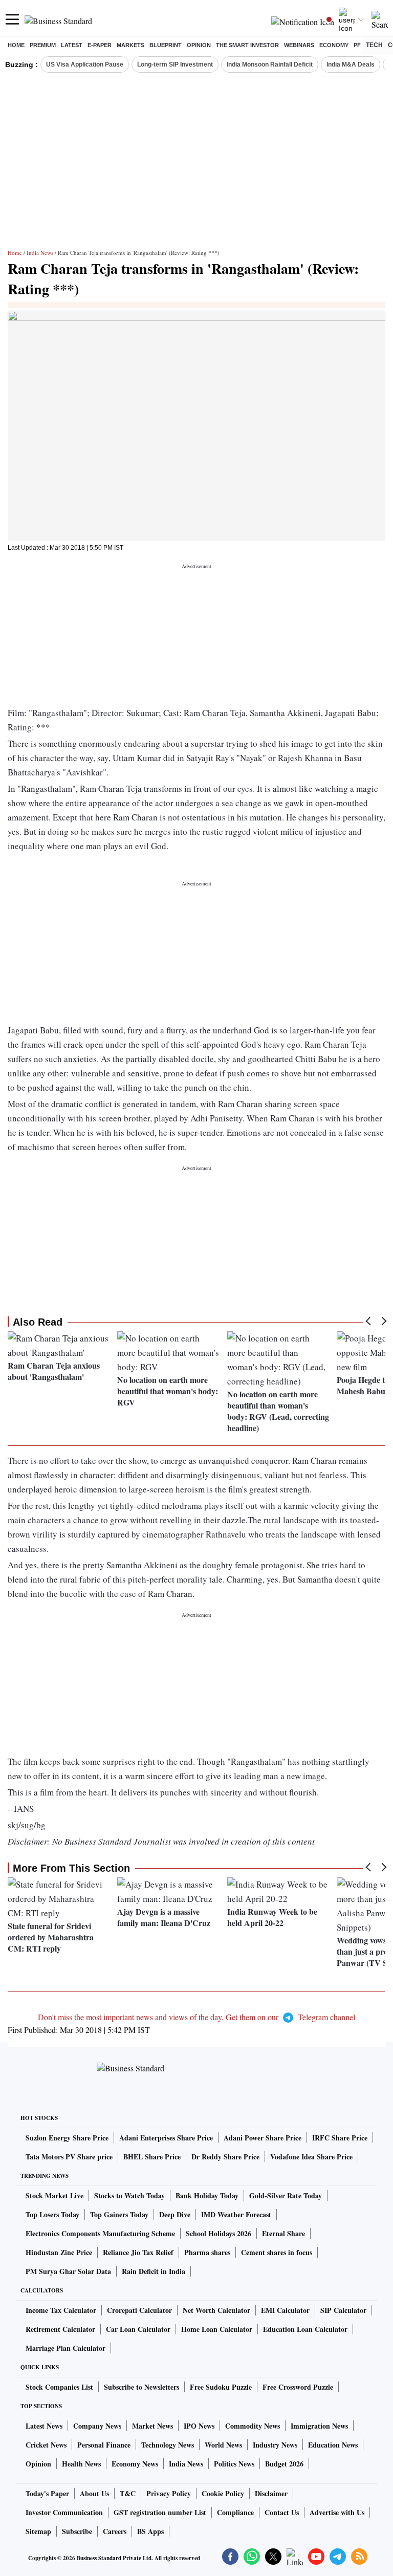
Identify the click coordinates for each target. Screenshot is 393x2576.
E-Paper (100, 45)
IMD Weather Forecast (236, 2214)
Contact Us (282, 2512)
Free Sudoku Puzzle (221, 2387)
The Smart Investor (247, 45)
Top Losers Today (52, 2214)
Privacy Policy (169, 2493)
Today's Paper (47, 2493)
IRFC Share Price (340, 2138)
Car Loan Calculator (138, 2329)
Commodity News (253, 2426)
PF (357, 45)
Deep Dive (175, 2214)
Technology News (168, 2445)
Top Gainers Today (119, 2214)
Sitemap (38, 2531)
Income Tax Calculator (61, 2310)
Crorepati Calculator (139, 2310)
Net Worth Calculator (216, 2310)
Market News (152, 2426)
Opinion (199, 45)
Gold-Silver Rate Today (286, 2195)
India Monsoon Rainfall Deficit (270, 64)
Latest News (44, 2426)
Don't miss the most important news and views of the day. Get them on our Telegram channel (196, 2017)
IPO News (199, 2426)
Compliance (235, 2512)
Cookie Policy (223, 2493)
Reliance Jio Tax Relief (138, 2252)
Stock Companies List (59, 2387)
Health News (81, 2464)
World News (223, 2445)
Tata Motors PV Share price (69, 2157)
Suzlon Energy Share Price (67, 2138)
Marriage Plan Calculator (65, 2348)
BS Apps (150, 2531)
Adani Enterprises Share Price (166, 2138)
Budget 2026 (284, 2464)
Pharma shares (207, 2252)
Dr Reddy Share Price (225, 2157)
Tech (374, 45)
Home (16, 45)
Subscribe (77, 2531)
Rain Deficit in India (154, 2271)
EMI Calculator (285, 2310)
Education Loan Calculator (305, 2329)
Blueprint (166, 45)
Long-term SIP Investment (175, 64)
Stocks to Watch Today (129, 2195)
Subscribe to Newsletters (141, 2387)
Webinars (299, 45)
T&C (128, 2493)
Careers (115, 2531)
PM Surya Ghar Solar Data (68, 2271)
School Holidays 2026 (219, 2233)
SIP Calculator (343, 2310)
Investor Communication (64, 2512)
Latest (72, 45)
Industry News (275, 2445)
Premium (43, 45)
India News (40, 253)
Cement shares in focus (277, 2252)
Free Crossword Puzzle (298, 2387)
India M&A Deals (351, 64)
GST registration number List (160, 2512)
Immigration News (319, 2426)
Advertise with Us (337, 2512)
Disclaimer (271, 2493)
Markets (130, 45)
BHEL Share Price (152, 2157)
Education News (333, 2445)
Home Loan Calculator (217, 2329)
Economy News (135, 2464)
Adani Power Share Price (263, 2138)
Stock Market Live (54, 2195)
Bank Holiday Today (207, 2195)
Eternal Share (283, 2233)
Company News (97, 2426)
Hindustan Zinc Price (59, 2252)
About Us (94, 2493)
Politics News (234, 2464)
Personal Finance (104, 2445)
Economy (334, 45)
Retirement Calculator (60, 2329)
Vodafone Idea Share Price (311, 2157)
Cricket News (46, 2445)
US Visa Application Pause (85, 64)
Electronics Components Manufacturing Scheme (100, 2233)
